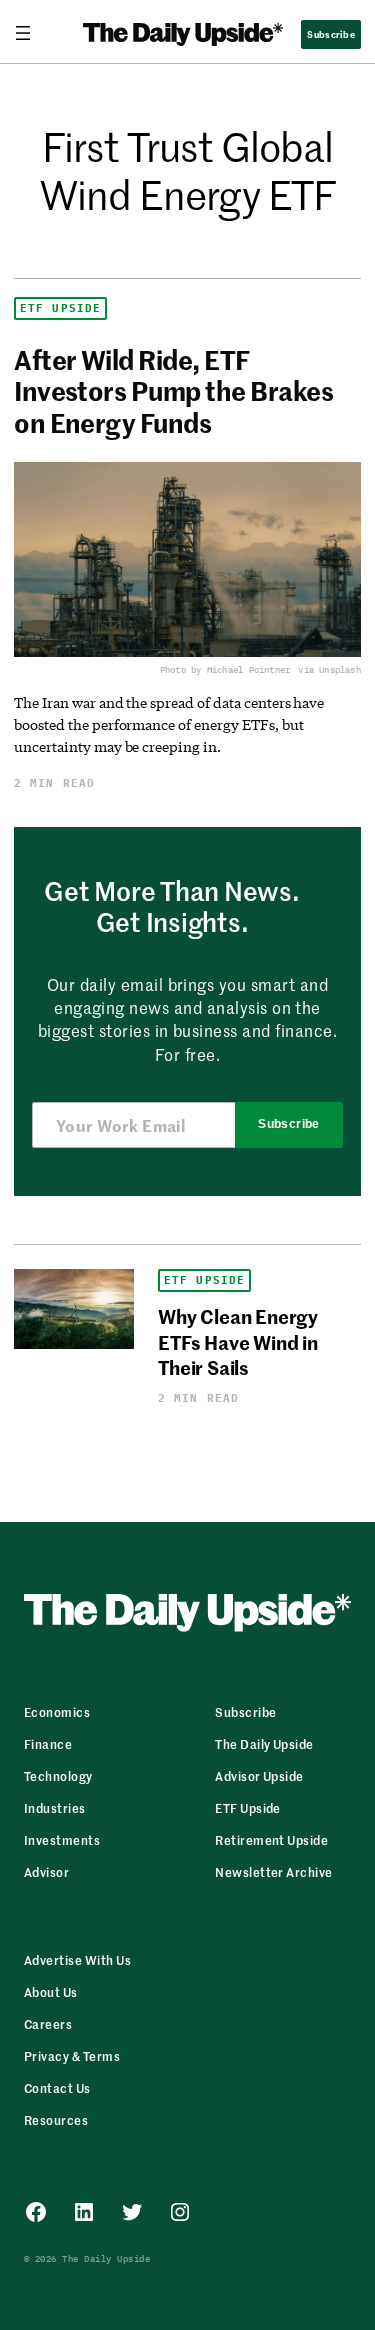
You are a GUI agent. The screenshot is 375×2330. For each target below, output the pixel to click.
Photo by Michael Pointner (225, 669)
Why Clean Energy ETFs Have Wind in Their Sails (238, 1341)
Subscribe (288, 1124)
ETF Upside (60, 308)
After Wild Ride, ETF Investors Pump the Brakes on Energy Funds (173, 391)
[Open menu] (31, 33)
